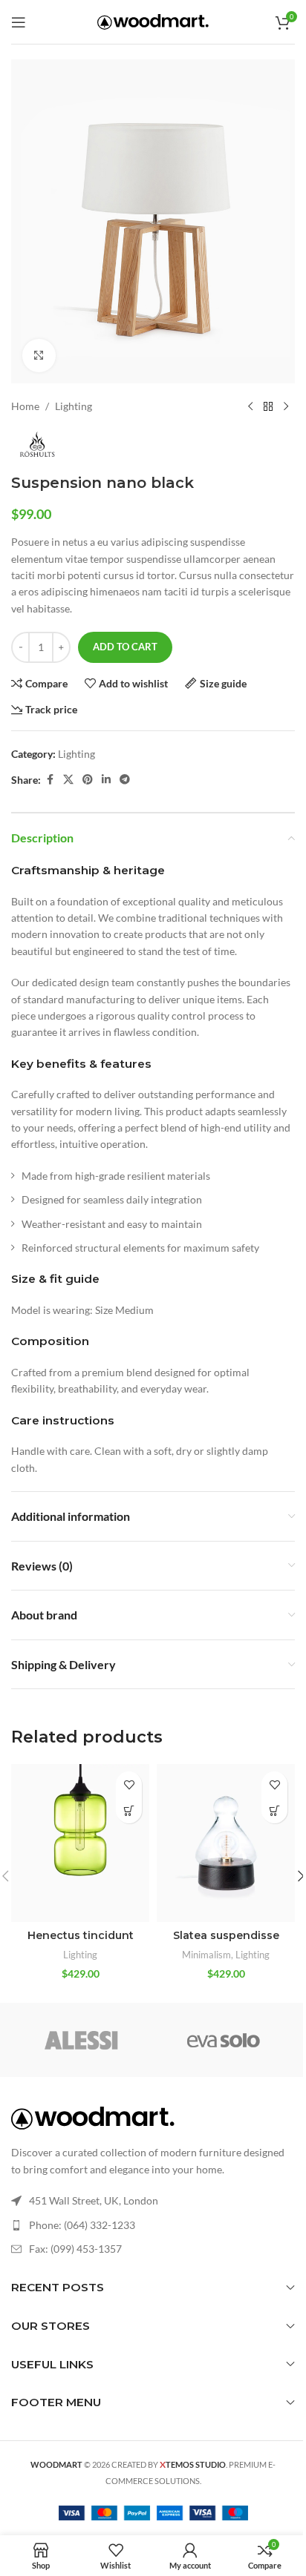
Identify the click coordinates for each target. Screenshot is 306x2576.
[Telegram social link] (125, 780)
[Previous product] (250, 407)
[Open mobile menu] (19, 22)
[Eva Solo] (224, 2040)
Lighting (74, 406)
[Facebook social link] (50, 780)
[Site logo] (153, 20)
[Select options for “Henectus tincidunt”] (129, 1810)
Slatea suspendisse (226, 1935)
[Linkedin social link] (106, 780)
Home (25, 406)
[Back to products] (268, 407)
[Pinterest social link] (88, 780)
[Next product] (286, 407)
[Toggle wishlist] (129, 1784)
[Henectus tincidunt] (80, 1843)
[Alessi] (82, 2040)
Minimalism (206, 1955)
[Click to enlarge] (39, 356)
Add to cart (125, 647)
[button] (274, 1810)
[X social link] (68, 780)
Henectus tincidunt (81, 1935)
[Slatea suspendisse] (226, 1843)
